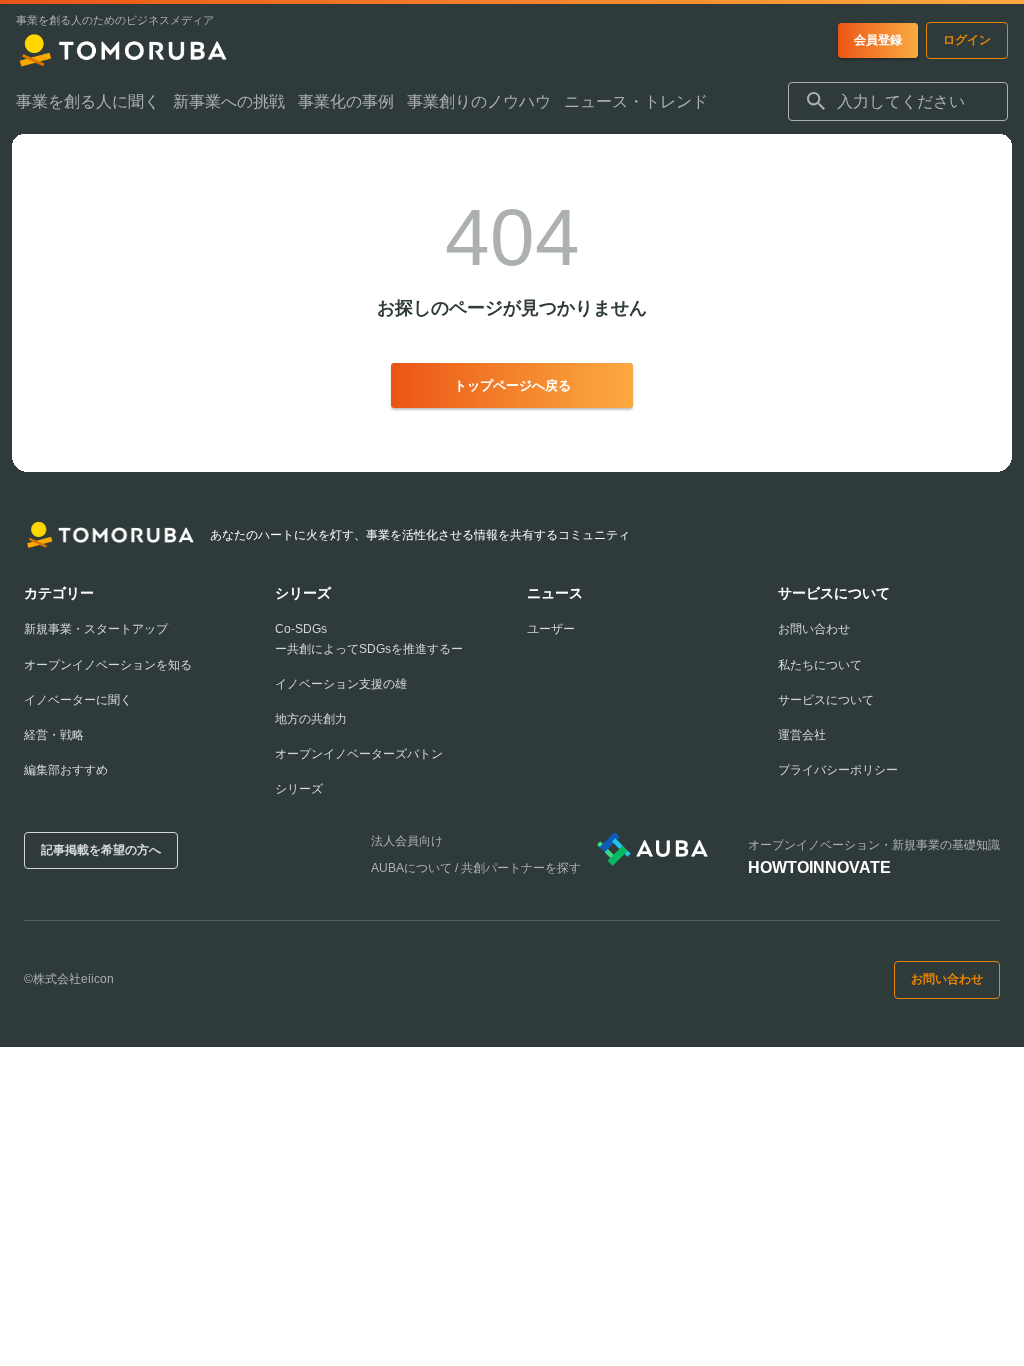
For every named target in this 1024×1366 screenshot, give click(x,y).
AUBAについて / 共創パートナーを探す (476, 868)
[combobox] (898, 102)
